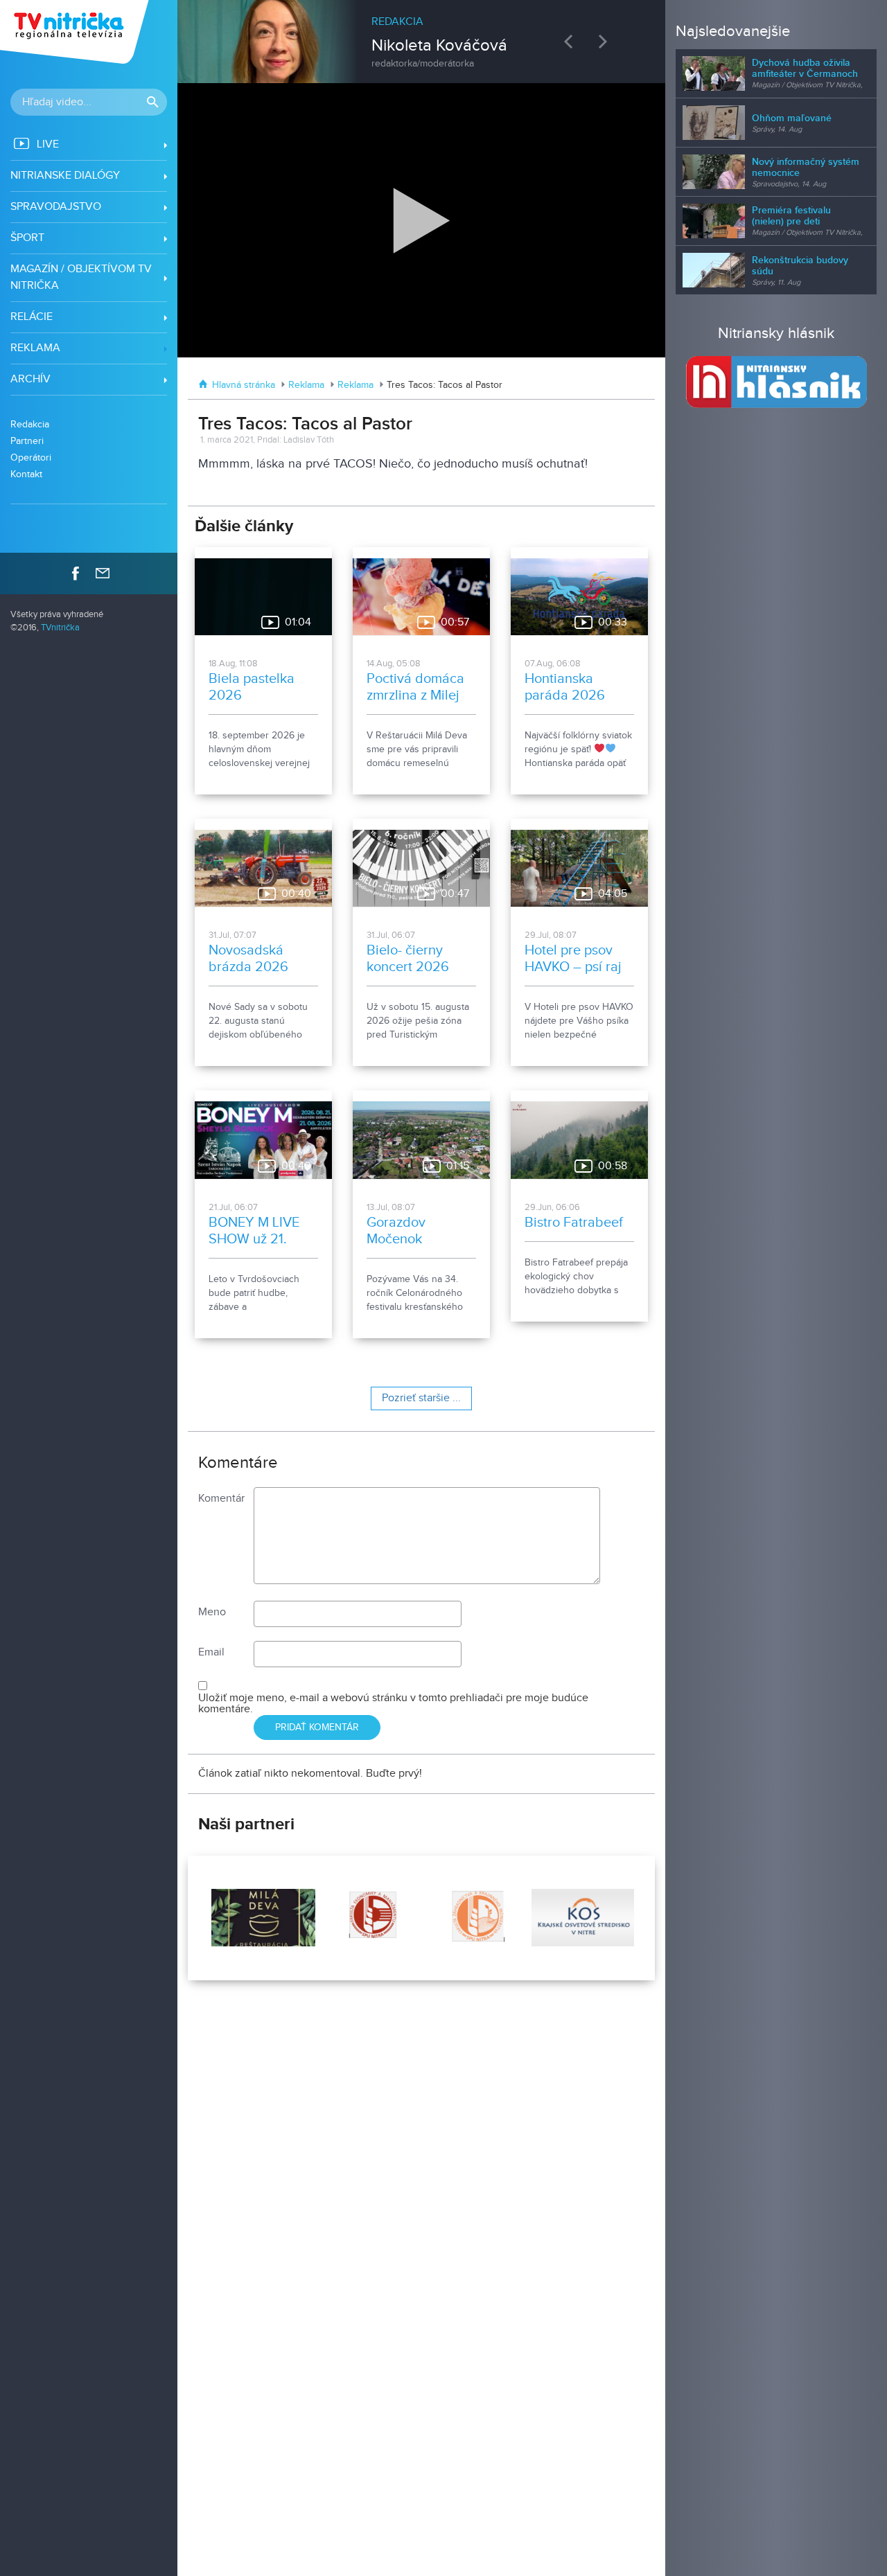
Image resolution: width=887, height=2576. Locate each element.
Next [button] (606, 41)
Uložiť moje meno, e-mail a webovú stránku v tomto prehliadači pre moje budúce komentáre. (393, 1704)
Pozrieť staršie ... (421, 1398)
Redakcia (30, 424)
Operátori (31, 458)
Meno (212, 1612)
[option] (421, 35)
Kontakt (26, 474)
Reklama (306, 385)
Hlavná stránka (244, 385)
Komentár (221, 1499)
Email (211, 1652)
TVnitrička (60, 628)
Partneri (27, 441)
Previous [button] (572, 41)
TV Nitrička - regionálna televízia (76, 32)
